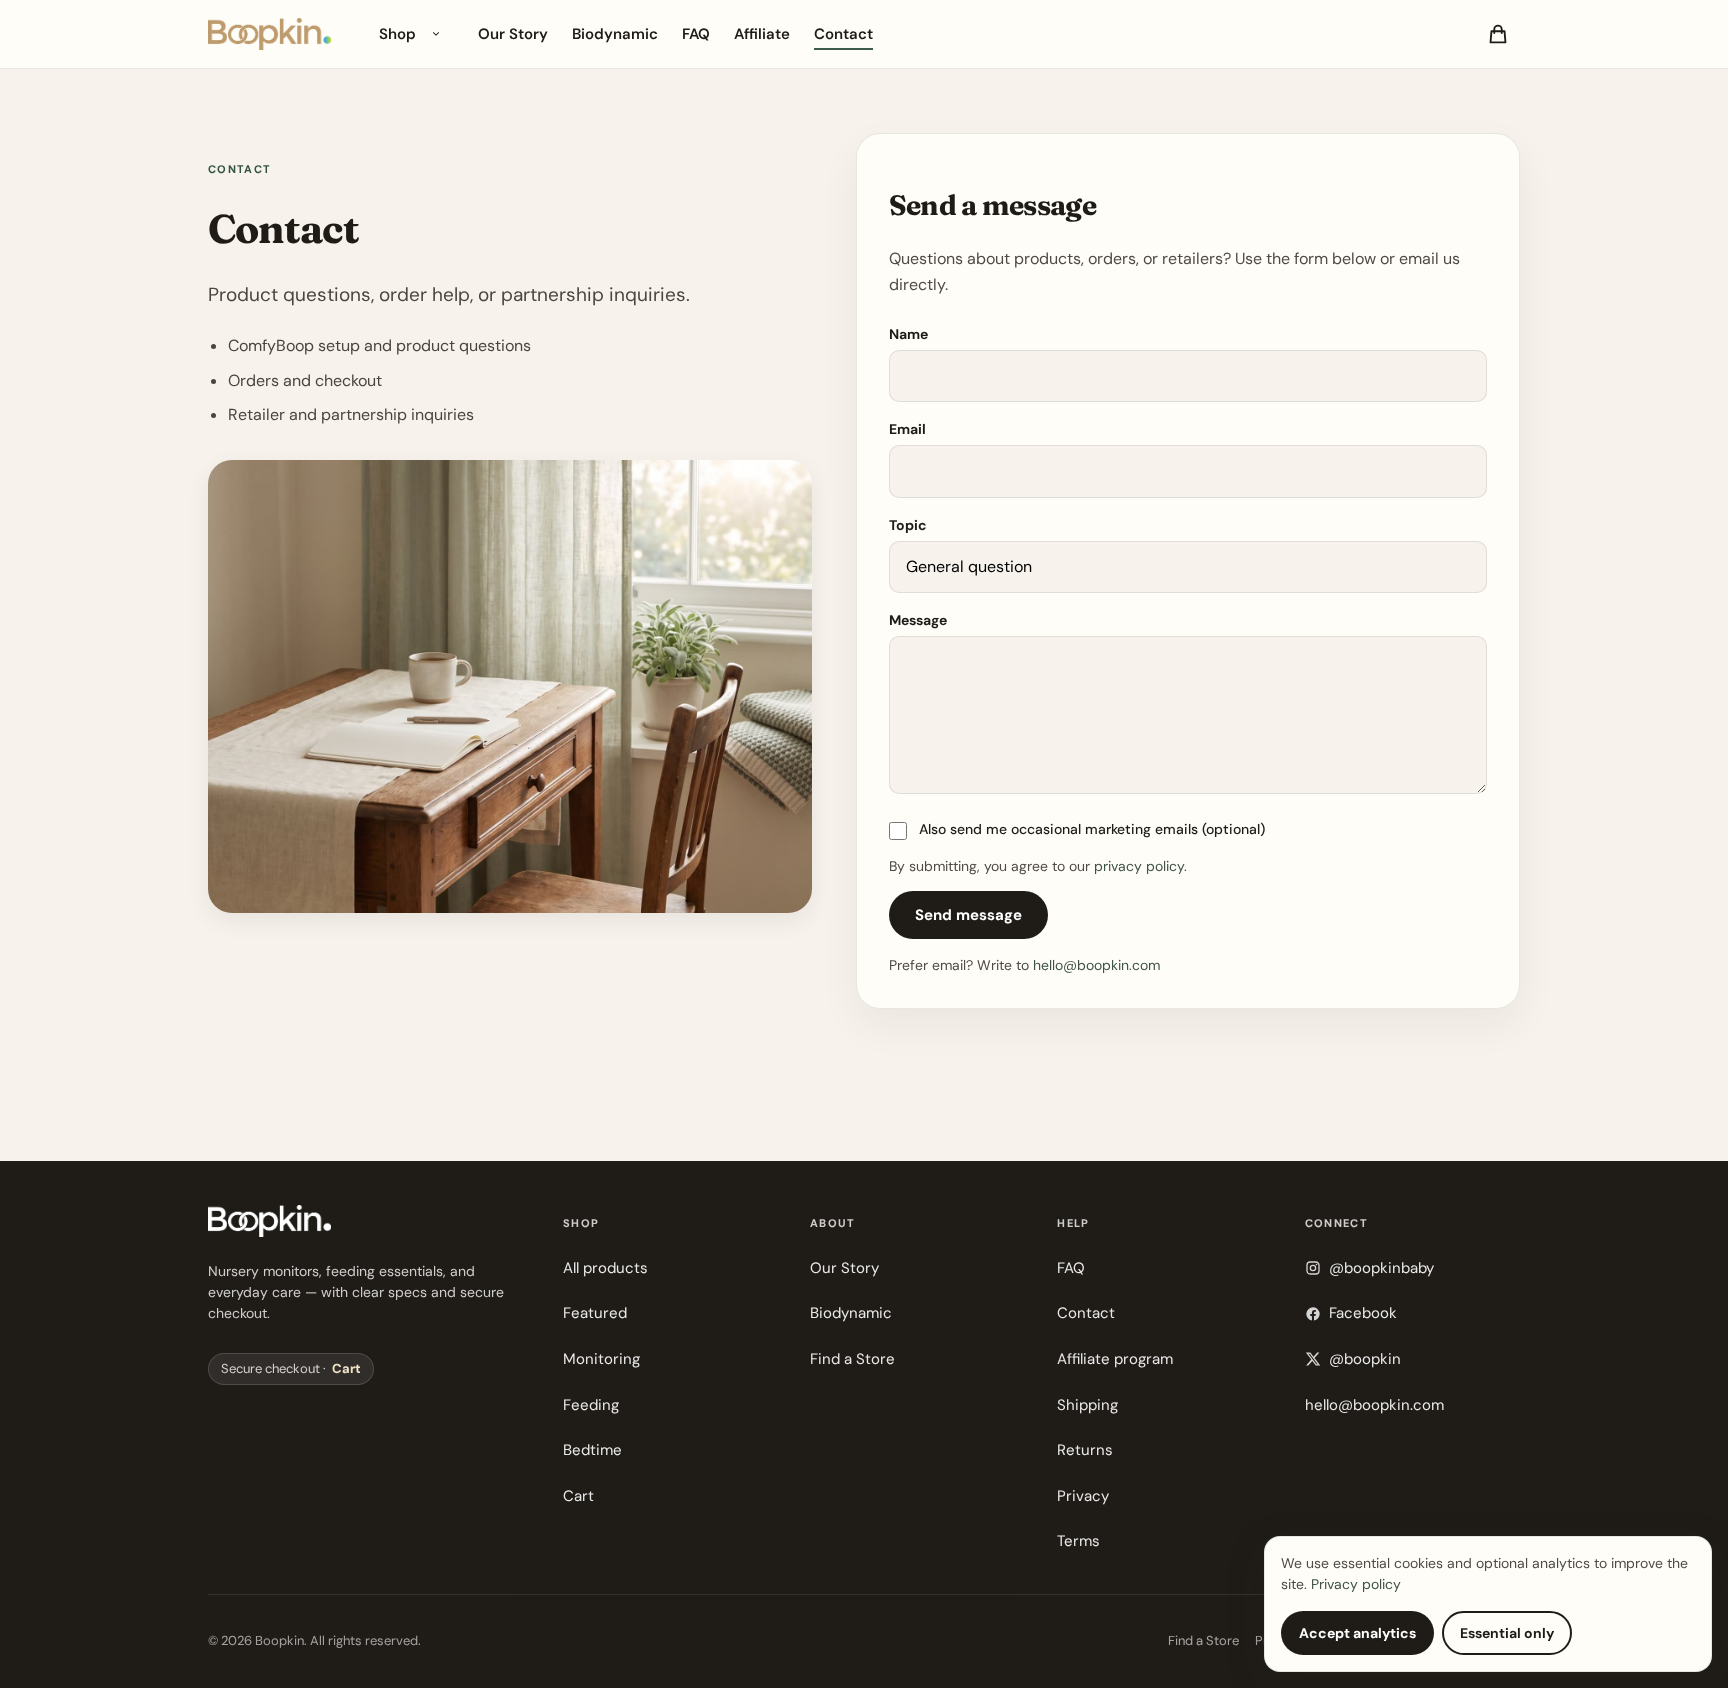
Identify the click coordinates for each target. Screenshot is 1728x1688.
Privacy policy (1356, 1584)
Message (918, 620)
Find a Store (852, 1359)
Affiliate (762, 34)
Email (907, 429)
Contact (843, 34)
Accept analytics (1357, 1633)
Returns (1085, 1450)
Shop (397, 34)
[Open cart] (1498, 34)
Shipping (1087, 1405)
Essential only (1507, 1633)
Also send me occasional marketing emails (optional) (1092, 829)
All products (605, 1268)
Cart (346, 1368)
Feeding (591, 1405)
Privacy (1083, 1496)
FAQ (696, 34)
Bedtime (592, 1450)
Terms (1078, 1541)
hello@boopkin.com (1096, 965)
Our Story (513, 34)
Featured (595, 1313)
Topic (908, 525)
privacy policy (1139, 866)
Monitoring (601, 1359)
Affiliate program (1115, 1359)
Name (908, 334)
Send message (968, 915)
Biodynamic (615, 34)
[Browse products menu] (436, 34)
